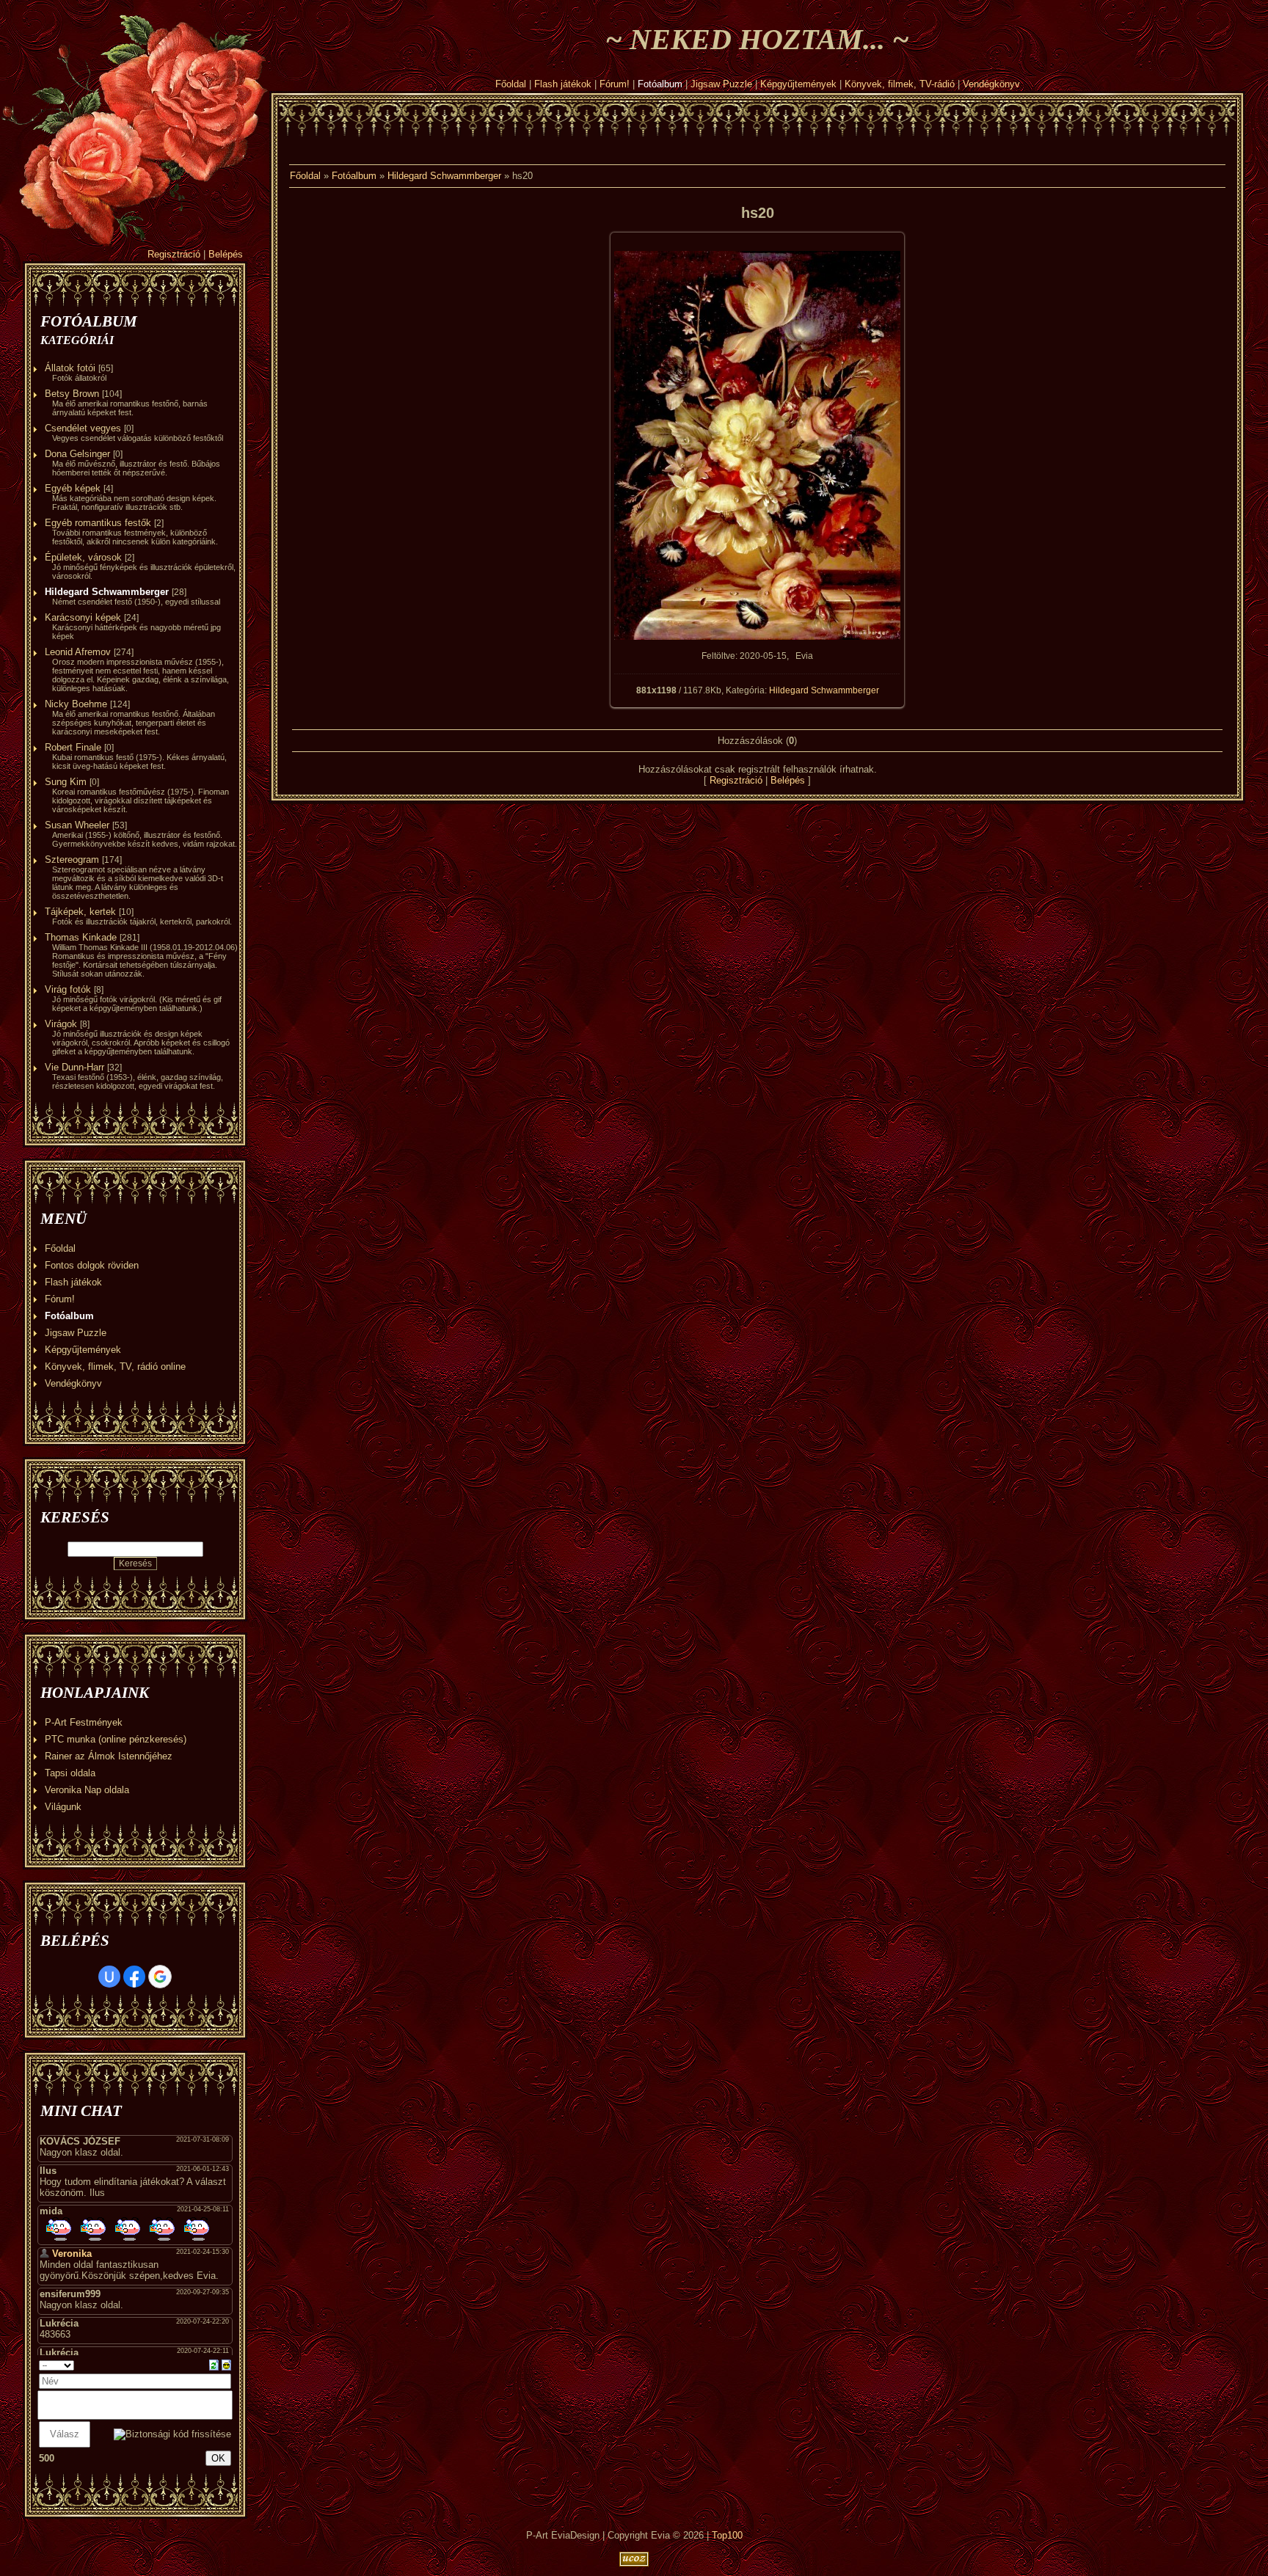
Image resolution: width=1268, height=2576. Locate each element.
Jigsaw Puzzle (721, 84)
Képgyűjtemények (798, 84)
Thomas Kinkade (81, 937)
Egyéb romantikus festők (98, 523)
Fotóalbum (660, 84)
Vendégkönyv (991, 84)
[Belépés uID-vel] (109, 1977)
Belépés (226, 254)
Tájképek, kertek (80, 912)
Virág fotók (68, 989)
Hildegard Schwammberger (107, 592)
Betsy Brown (72, 394)
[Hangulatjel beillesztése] (226, 2364)
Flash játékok (563, 84)
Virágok (61, 1024)
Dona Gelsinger (77, 454)
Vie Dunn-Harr (74, 1067)
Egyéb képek (73, 488)
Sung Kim (66, 782)
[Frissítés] (214, 2364)
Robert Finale (73, 747)
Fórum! (615, 84)
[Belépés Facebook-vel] (134, 1977)
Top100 (727, 2535)
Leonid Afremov (78, 652)
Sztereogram (72, 860)
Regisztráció (174, 254)
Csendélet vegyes (83, 428)
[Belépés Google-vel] (160, 1977)
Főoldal (511, 84)
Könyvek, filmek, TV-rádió (900, 84)
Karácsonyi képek (83, 617)
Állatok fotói (70, 368)
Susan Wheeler (77, 825)
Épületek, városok (83, 557)
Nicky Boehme (76, 704)
